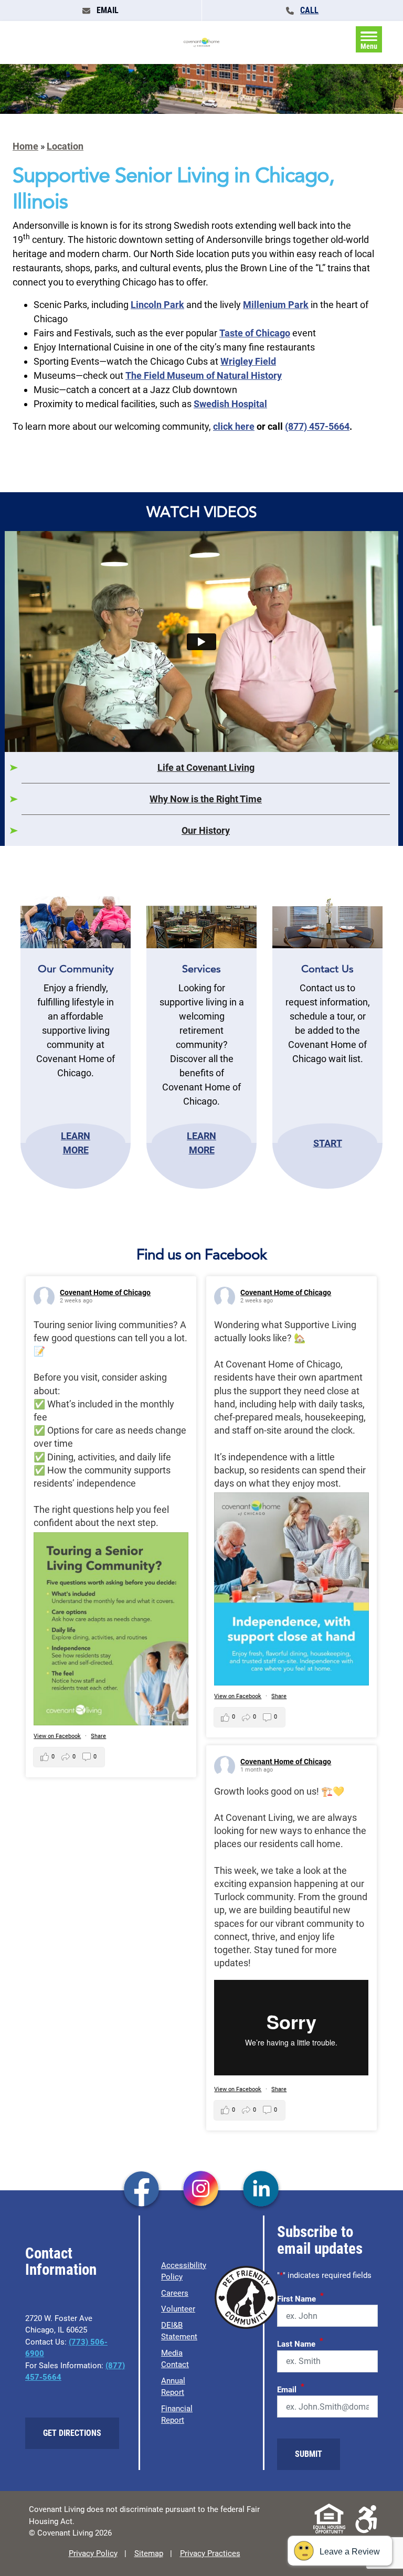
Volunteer (178, 2309)
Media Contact (175, 2359)
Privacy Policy (93, 2553)
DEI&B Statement (179, 2331)
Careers (175, 2293)
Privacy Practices (210, 2553)
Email (291, 2388)
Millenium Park (276, 305)
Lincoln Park (157, 305)
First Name (300, 2297)
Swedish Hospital (230, 404)
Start (328, 1143)
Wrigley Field (248, 361)
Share (98, 1736)
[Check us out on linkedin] (261, 2190)
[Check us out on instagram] (201, 2190)
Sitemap (149, 2553)
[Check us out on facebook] (141, 2190)
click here (234, 426)
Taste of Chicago (255, 333)
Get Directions (72, 2433)
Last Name (300, 2342)
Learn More (76, 1143)
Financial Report (177, 2415)
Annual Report (173, 2387)
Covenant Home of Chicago (105, 1292)
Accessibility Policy (184, 2271)
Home (25, 146)
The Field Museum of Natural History (204, 375)
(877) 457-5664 (317, 426)
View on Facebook (57, 1736)
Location (65, 146)
